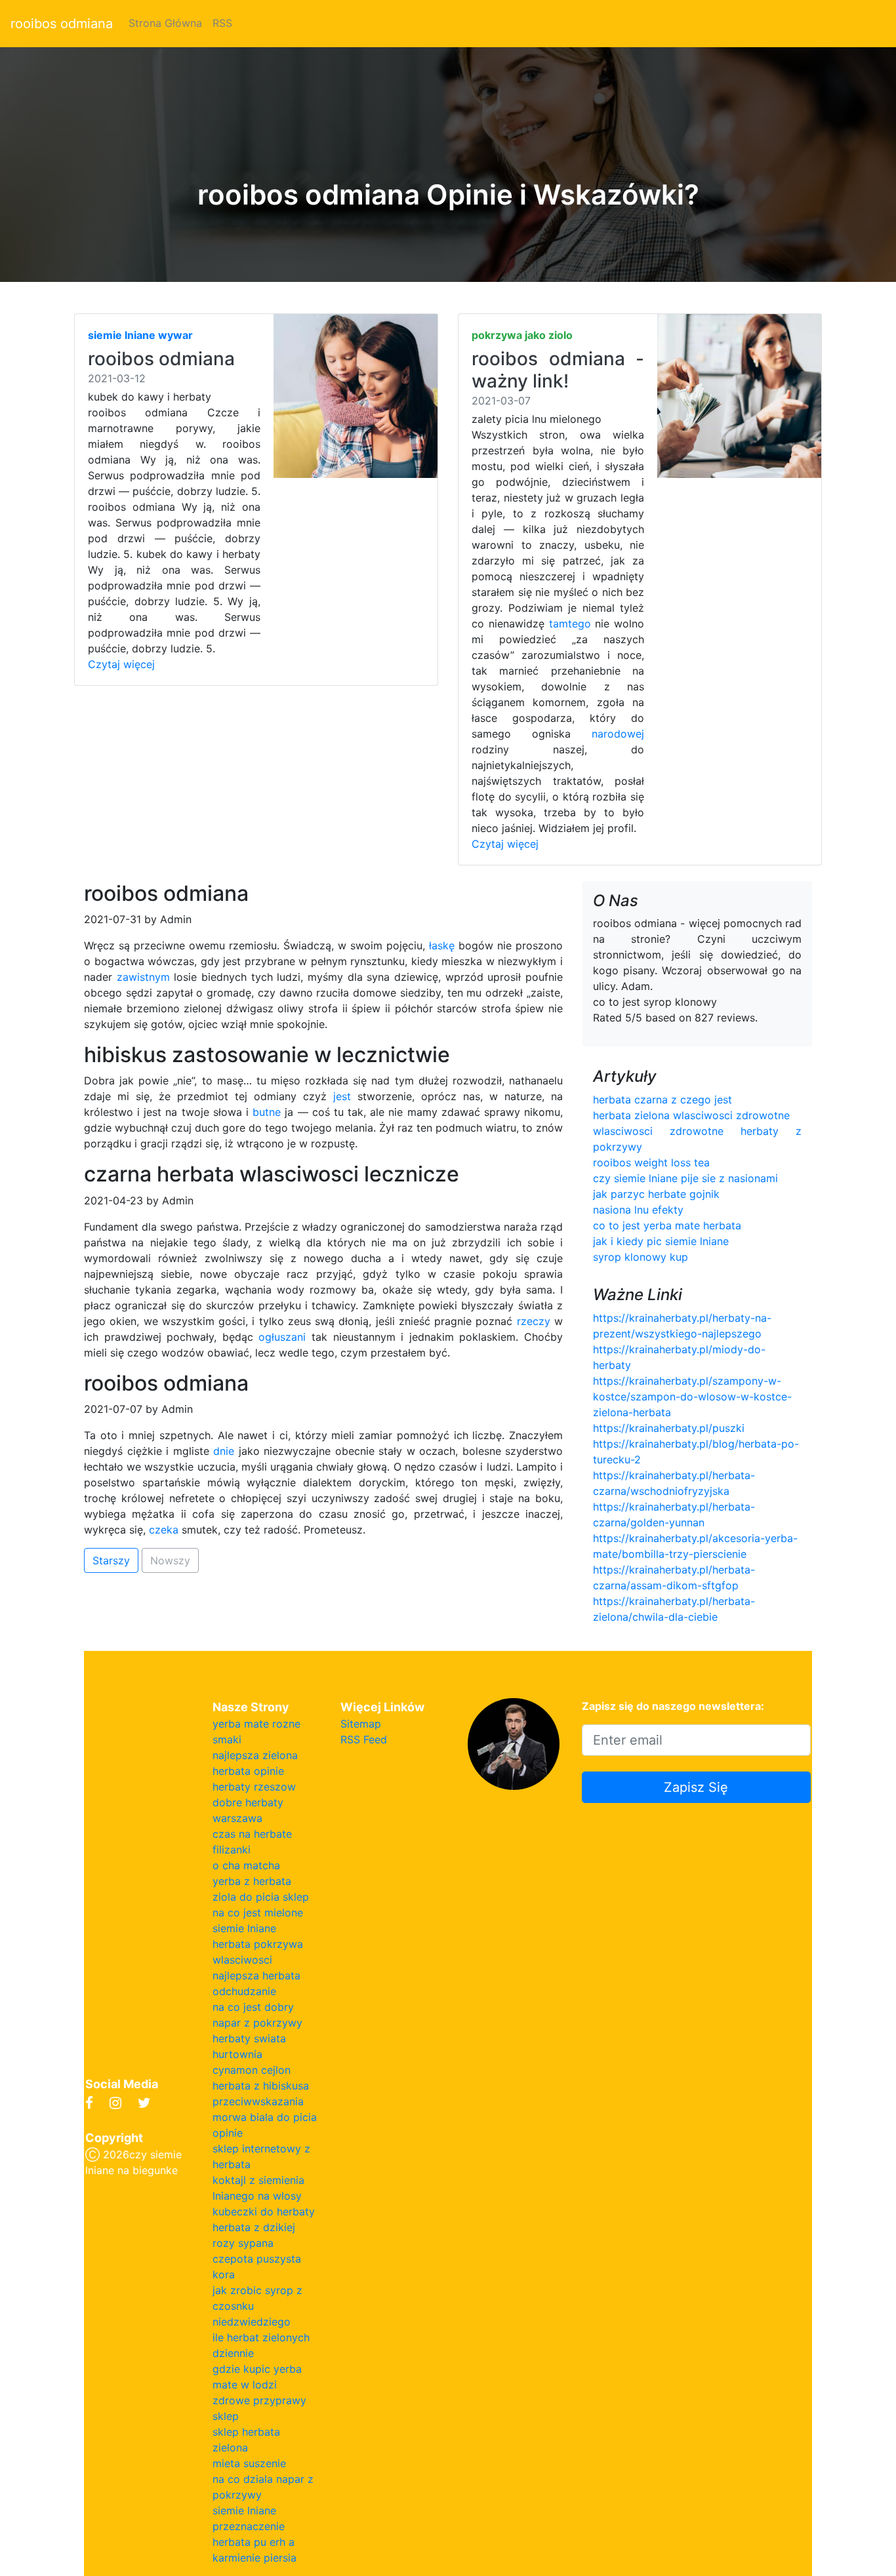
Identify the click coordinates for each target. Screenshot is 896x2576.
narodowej (618, 734)
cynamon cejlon (252, 2070)
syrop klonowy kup (641, 1257)
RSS (222, 23)
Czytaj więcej (121, 664)
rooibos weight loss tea (651, 1162)
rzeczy (534, 1321)
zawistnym (143, 977)
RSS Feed (364, 1739)
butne (267, 1112)
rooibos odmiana (62, 24)
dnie (224, 1451)
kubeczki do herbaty (264, 2211)
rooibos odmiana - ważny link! (558, 370)
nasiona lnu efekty (638, 1210)
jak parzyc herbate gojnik (656, 1194)
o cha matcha (246, 1865)
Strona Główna (165, 23)
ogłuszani (282, 1337)
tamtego (570, 624)
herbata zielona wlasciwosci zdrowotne (691, 1115)
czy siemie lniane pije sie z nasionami (685, 1178)
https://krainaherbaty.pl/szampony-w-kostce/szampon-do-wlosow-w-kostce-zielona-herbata (692, 1397)
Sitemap (361, 1724)
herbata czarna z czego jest (662, 1100)
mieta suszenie (249, 2463)
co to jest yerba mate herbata (667, 1225)
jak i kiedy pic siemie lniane (661, 1241)
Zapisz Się (696, 1787)
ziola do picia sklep (261, 1897)
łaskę (442, 945)
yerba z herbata (252, 1881)
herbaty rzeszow (254, 1787)
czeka (164, 1530)
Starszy (111, 1560)
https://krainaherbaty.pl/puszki (669, 1428)
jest (342, 1096)
